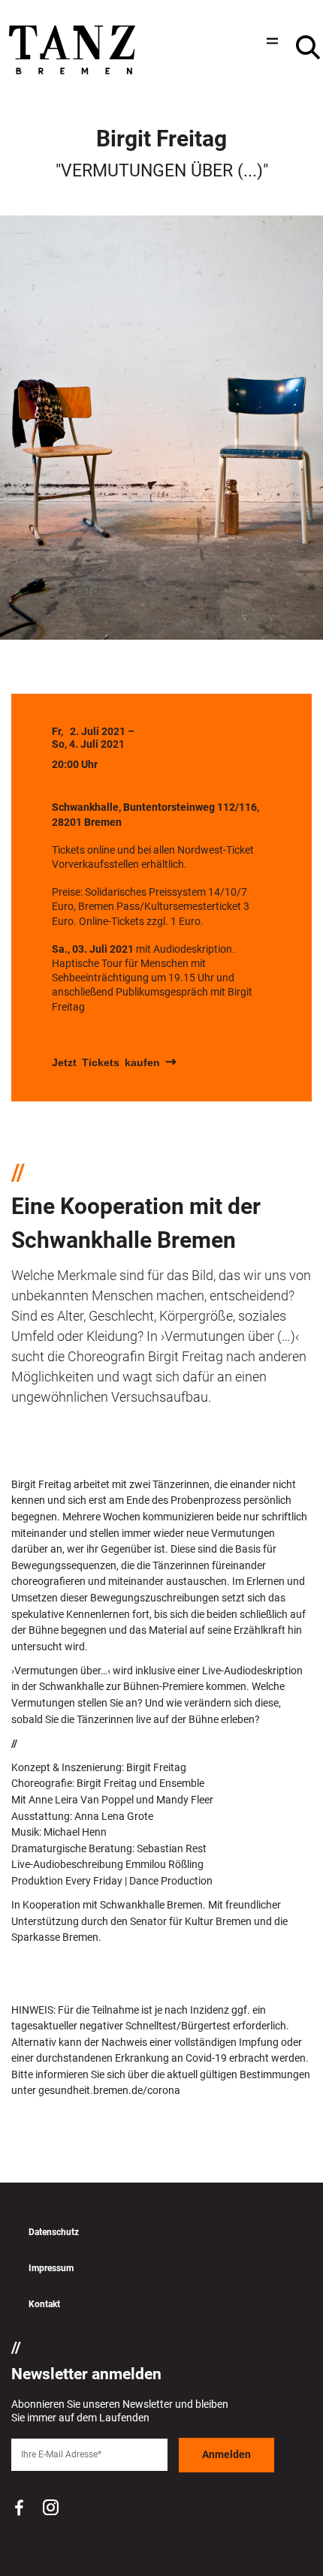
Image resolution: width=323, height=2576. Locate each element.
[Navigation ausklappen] (270, 41)
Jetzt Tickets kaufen (106, 1062)
